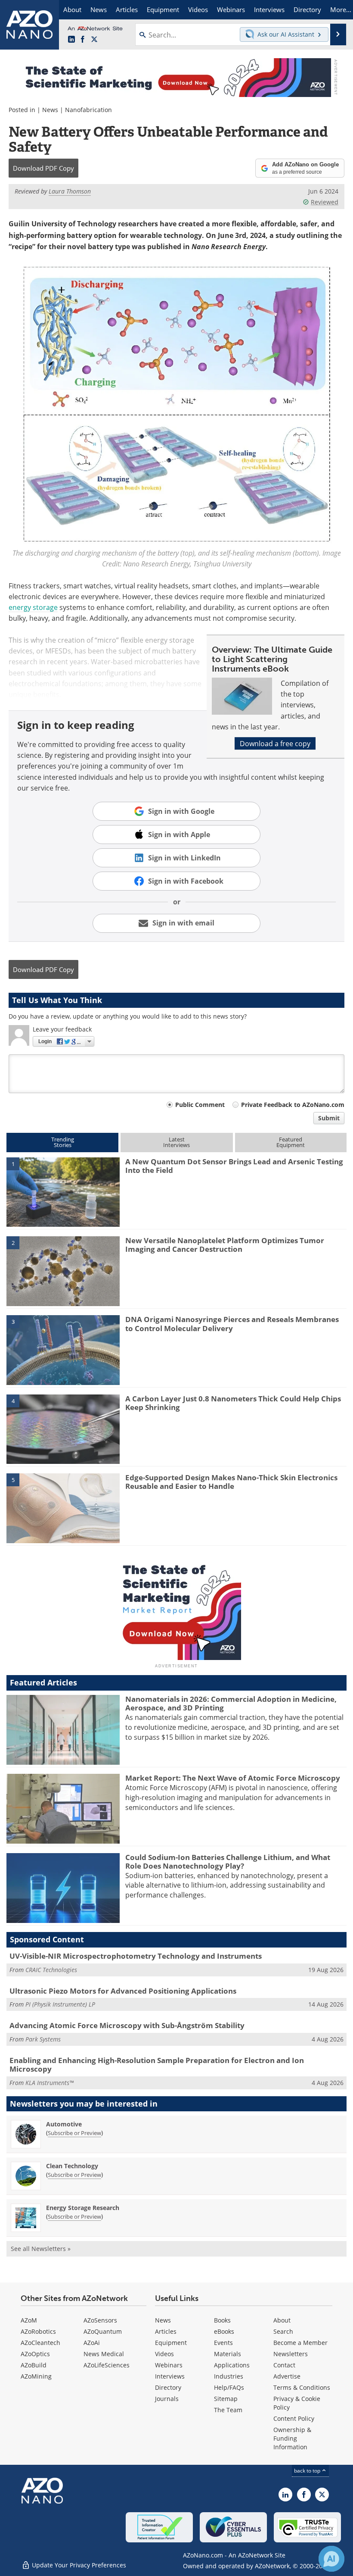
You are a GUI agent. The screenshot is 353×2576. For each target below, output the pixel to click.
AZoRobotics (38, 2331)
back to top (308, 2470)
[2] (63, 1270)
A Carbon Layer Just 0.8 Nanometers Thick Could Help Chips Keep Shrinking (233, 1403)
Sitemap (226, 2399)
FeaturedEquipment (291, 1142)
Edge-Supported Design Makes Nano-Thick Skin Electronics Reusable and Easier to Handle (231, 1482)
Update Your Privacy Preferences (78, 2565)
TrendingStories (63, 1142)
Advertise (287, 2376)
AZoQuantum (103, 2331)
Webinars (169, 2365)
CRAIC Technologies (51, 1970)
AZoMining (36, 2376)
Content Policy (294, 2418)
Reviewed (325, 202)
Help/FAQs (229, 2387)
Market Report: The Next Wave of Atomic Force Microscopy (233, 1778)
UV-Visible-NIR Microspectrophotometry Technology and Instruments (136, 1956)
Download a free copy (275, 743)
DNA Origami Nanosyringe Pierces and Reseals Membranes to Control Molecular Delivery (232, 1324)
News (50, 110)
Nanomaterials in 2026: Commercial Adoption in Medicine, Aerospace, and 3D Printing (231, 1703)
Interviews (170, 2376)
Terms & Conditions (302, 2387)
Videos (164, 2354)
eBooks (224, 2331)
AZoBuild (34, 2365)
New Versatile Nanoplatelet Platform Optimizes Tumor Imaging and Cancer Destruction (225, 1245)
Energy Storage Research (83, 2208)
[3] (63, 1350)
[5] (63, 1507)
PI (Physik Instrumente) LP (60, 2004)
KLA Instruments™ (50, 2083)
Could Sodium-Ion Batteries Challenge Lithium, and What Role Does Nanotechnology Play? (228, 1862)
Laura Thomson (70, 191)
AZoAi (92, 2343)
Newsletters (291, 2354)
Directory (168, 2387)
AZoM (29, 2320)
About (282, 2320)
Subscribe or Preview (74, 2133)
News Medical (104, 2354)
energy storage (33, 607)
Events (223, 2343)
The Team (228, 2410)
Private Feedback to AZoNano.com (293, 1105)
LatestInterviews (176, 1142)
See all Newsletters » (41, 2249)
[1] (63, 1191)
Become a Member (300, 2343)
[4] (63, 1429)
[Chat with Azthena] (331, 2559)
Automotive (64, 2124)
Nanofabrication (88, 110)
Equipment (171, 2343)
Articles (166, 2331)
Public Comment (200, 1105)
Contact (284, 2365)
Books (222, 2320)
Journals (167, 2399)
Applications (232, 2365)
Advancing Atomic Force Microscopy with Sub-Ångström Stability (127, 2025)
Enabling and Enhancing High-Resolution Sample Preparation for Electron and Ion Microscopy (157, 2065)
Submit (329, 1118)
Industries (229, 2376)
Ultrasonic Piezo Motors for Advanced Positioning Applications (123, 1991)
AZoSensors (100, 2320)
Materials (228, 2354)
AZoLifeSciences (107, 2365)
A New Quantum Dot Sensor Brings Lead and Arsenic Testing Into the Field (234, 1166)
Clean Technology (72, 2166)
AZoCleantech (40, 2343)
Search (283, 2331)
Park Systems (43, 2039)
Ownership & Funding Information (292, 2438)
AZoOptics (35, 2354)
